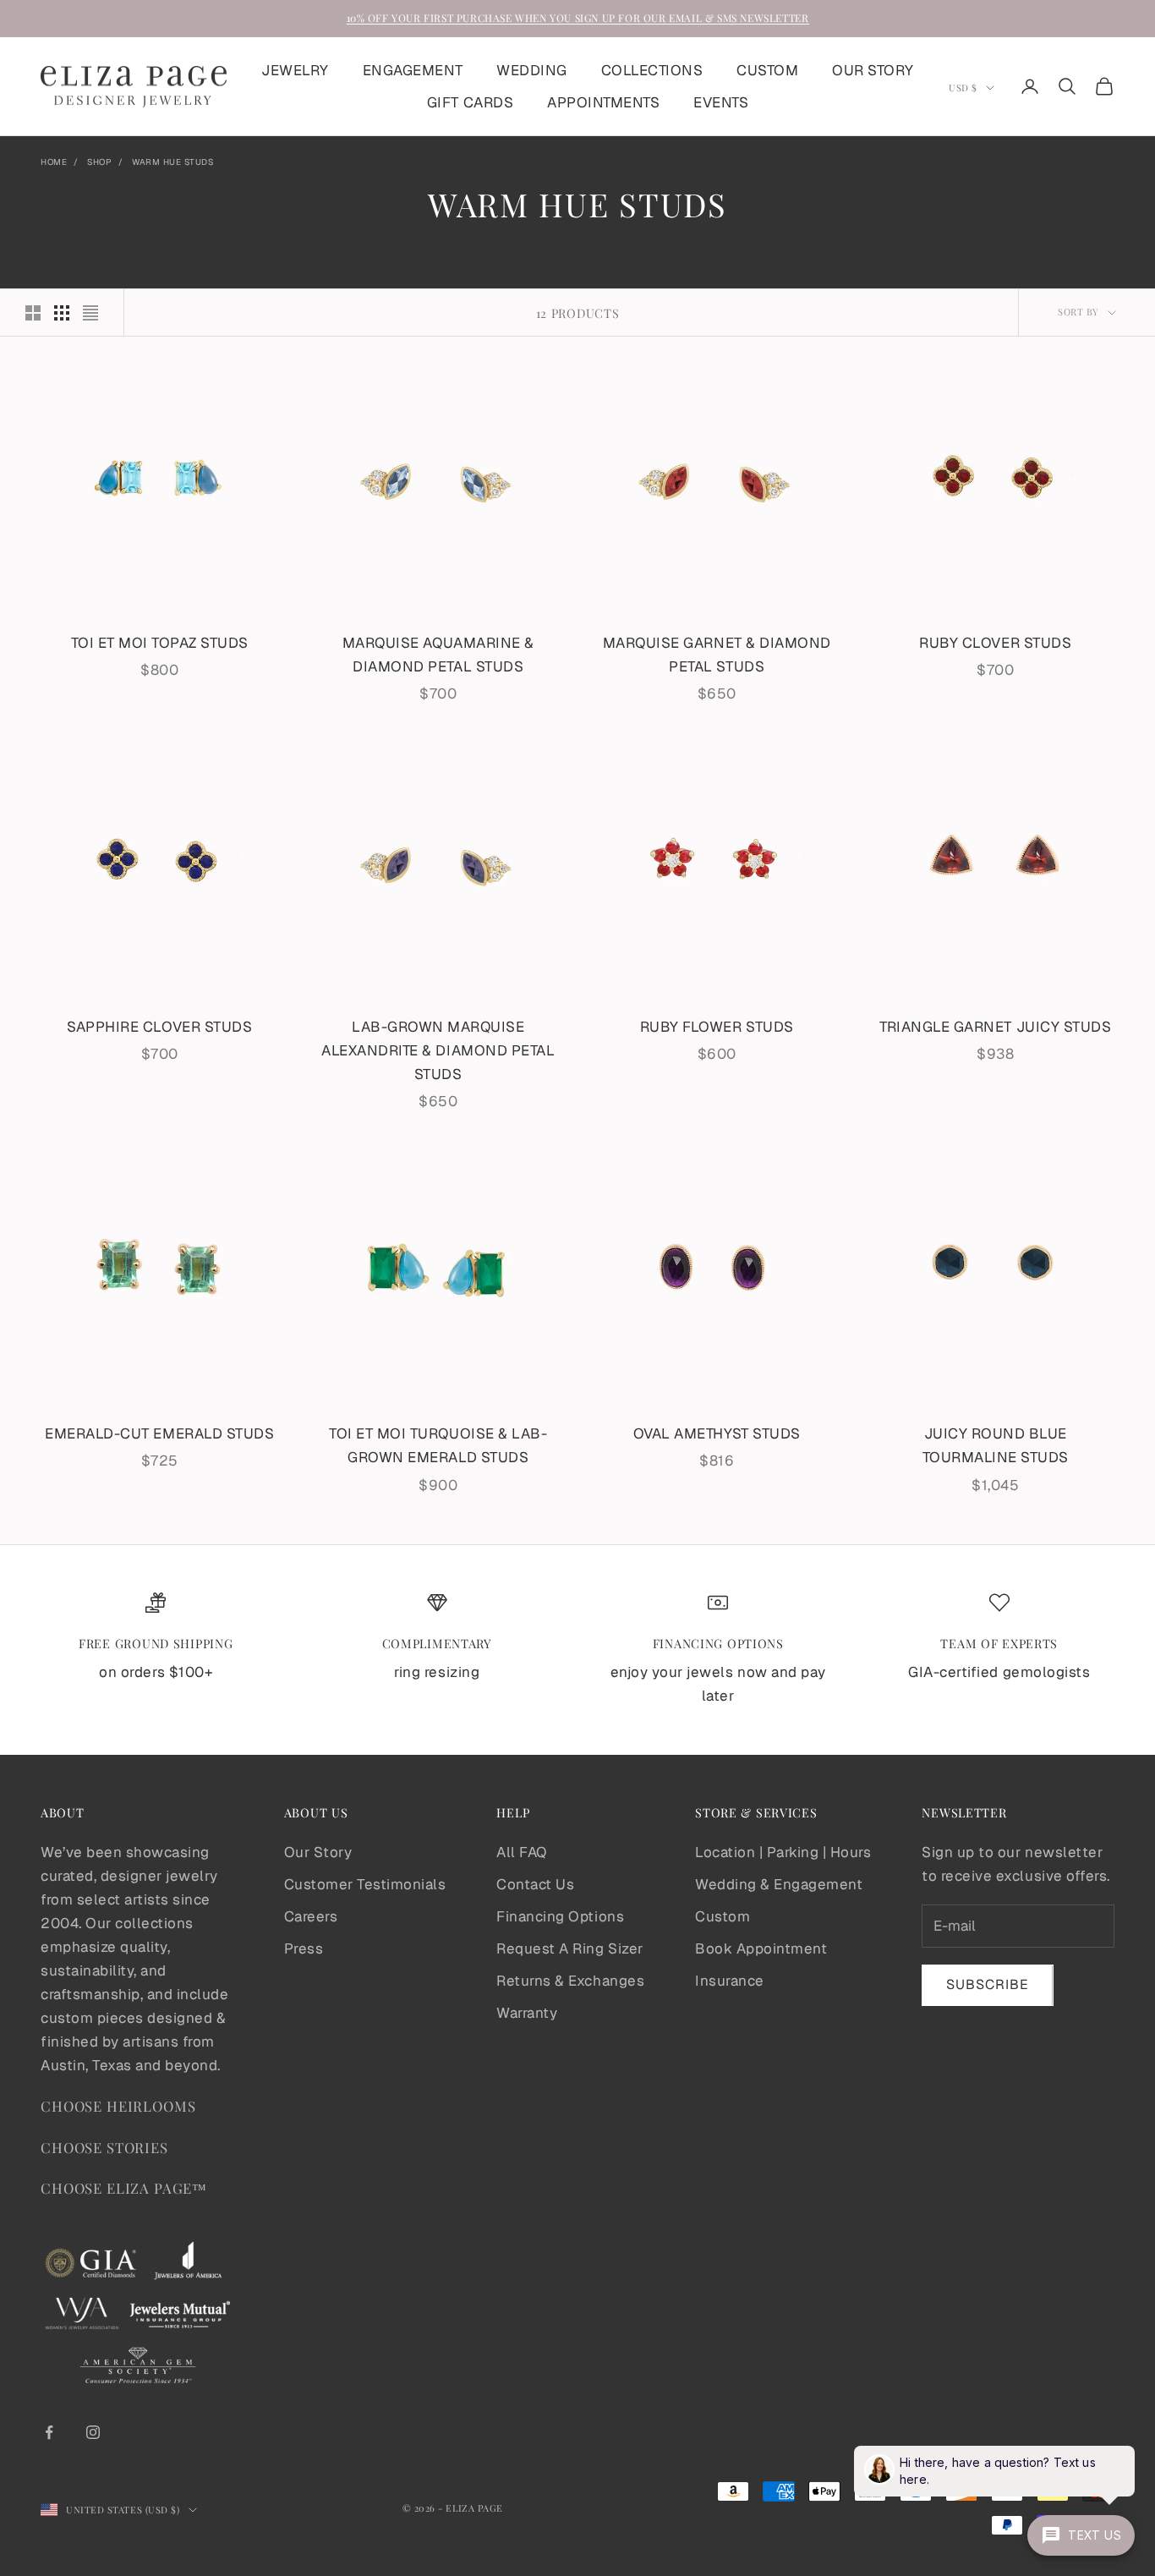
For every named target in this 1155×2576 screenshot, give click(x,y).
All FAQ (522, 1852)
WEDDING (532, 70)
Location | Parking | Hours (783, 1852)
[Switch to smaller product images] (62, 313)
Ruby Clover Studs (995, 643)
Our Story (318, 1852)
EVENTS (721, 102)
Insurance (730, 1981)
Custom (723, 1916)
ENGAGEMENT (413, 70)
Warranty (527, 2013)
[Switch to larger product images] (33, 313)
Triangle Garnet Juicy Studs (995, 1027)
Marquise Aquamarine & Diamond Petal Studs (438, 655)
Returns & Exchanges (570, 1981)
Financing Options (560, 1916)
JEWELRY (295, 70)
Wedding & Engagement (779, 1884)
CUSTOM (767, 70)
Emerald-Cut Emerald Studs (159, 1433)
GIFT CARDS (470, 102)
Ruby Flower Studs (717, 1027)
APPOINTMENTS (603, 102)
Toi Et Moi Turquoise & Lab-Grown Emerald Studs (438, 1445)
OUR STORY (873, 70)
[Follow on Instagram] (93, 2432)
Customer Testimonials (365, 1884)
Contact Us (535, 1884)
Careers (311, 1916)
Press (304, 1948)
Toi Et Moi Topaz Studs (160, 643)
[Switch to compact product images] (90, 313)
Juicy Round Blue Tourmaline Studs (996, 1445)
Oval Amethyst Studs (717, 1433)
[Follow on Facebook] (49, 2432)
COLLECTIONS (652, 70)
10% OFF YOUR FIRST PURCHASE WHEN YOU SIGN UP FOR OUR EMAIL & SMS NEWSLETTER (578, 18)
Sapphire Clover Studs (159, 1027)
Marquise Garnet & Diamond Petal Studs (717, 655)
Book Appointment (761, 1948)
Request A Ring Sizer (569, 1948)
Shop (99, 162)
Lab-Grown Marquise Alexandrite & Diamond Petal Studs (438, 1050)
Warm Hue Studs (172, 162)
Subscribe (988, 1984)
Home (54, 162)
